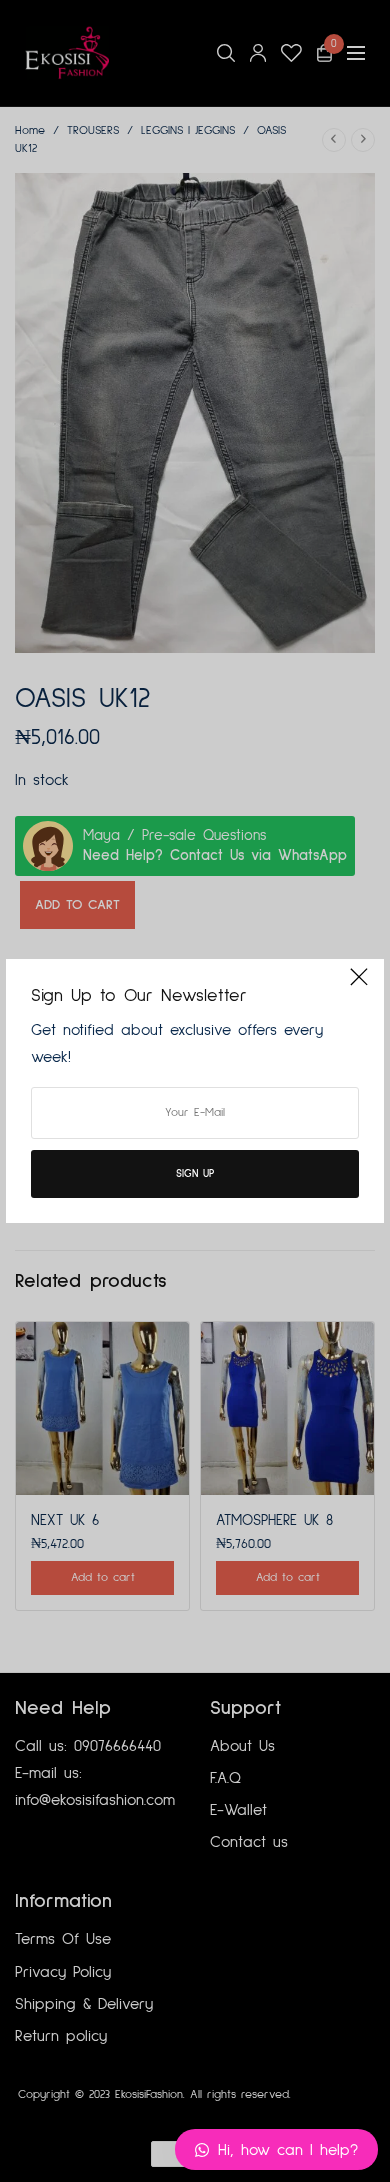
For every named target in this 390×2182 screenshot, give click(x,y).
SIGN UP (195, 1173)
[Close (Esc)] (359, 986)
